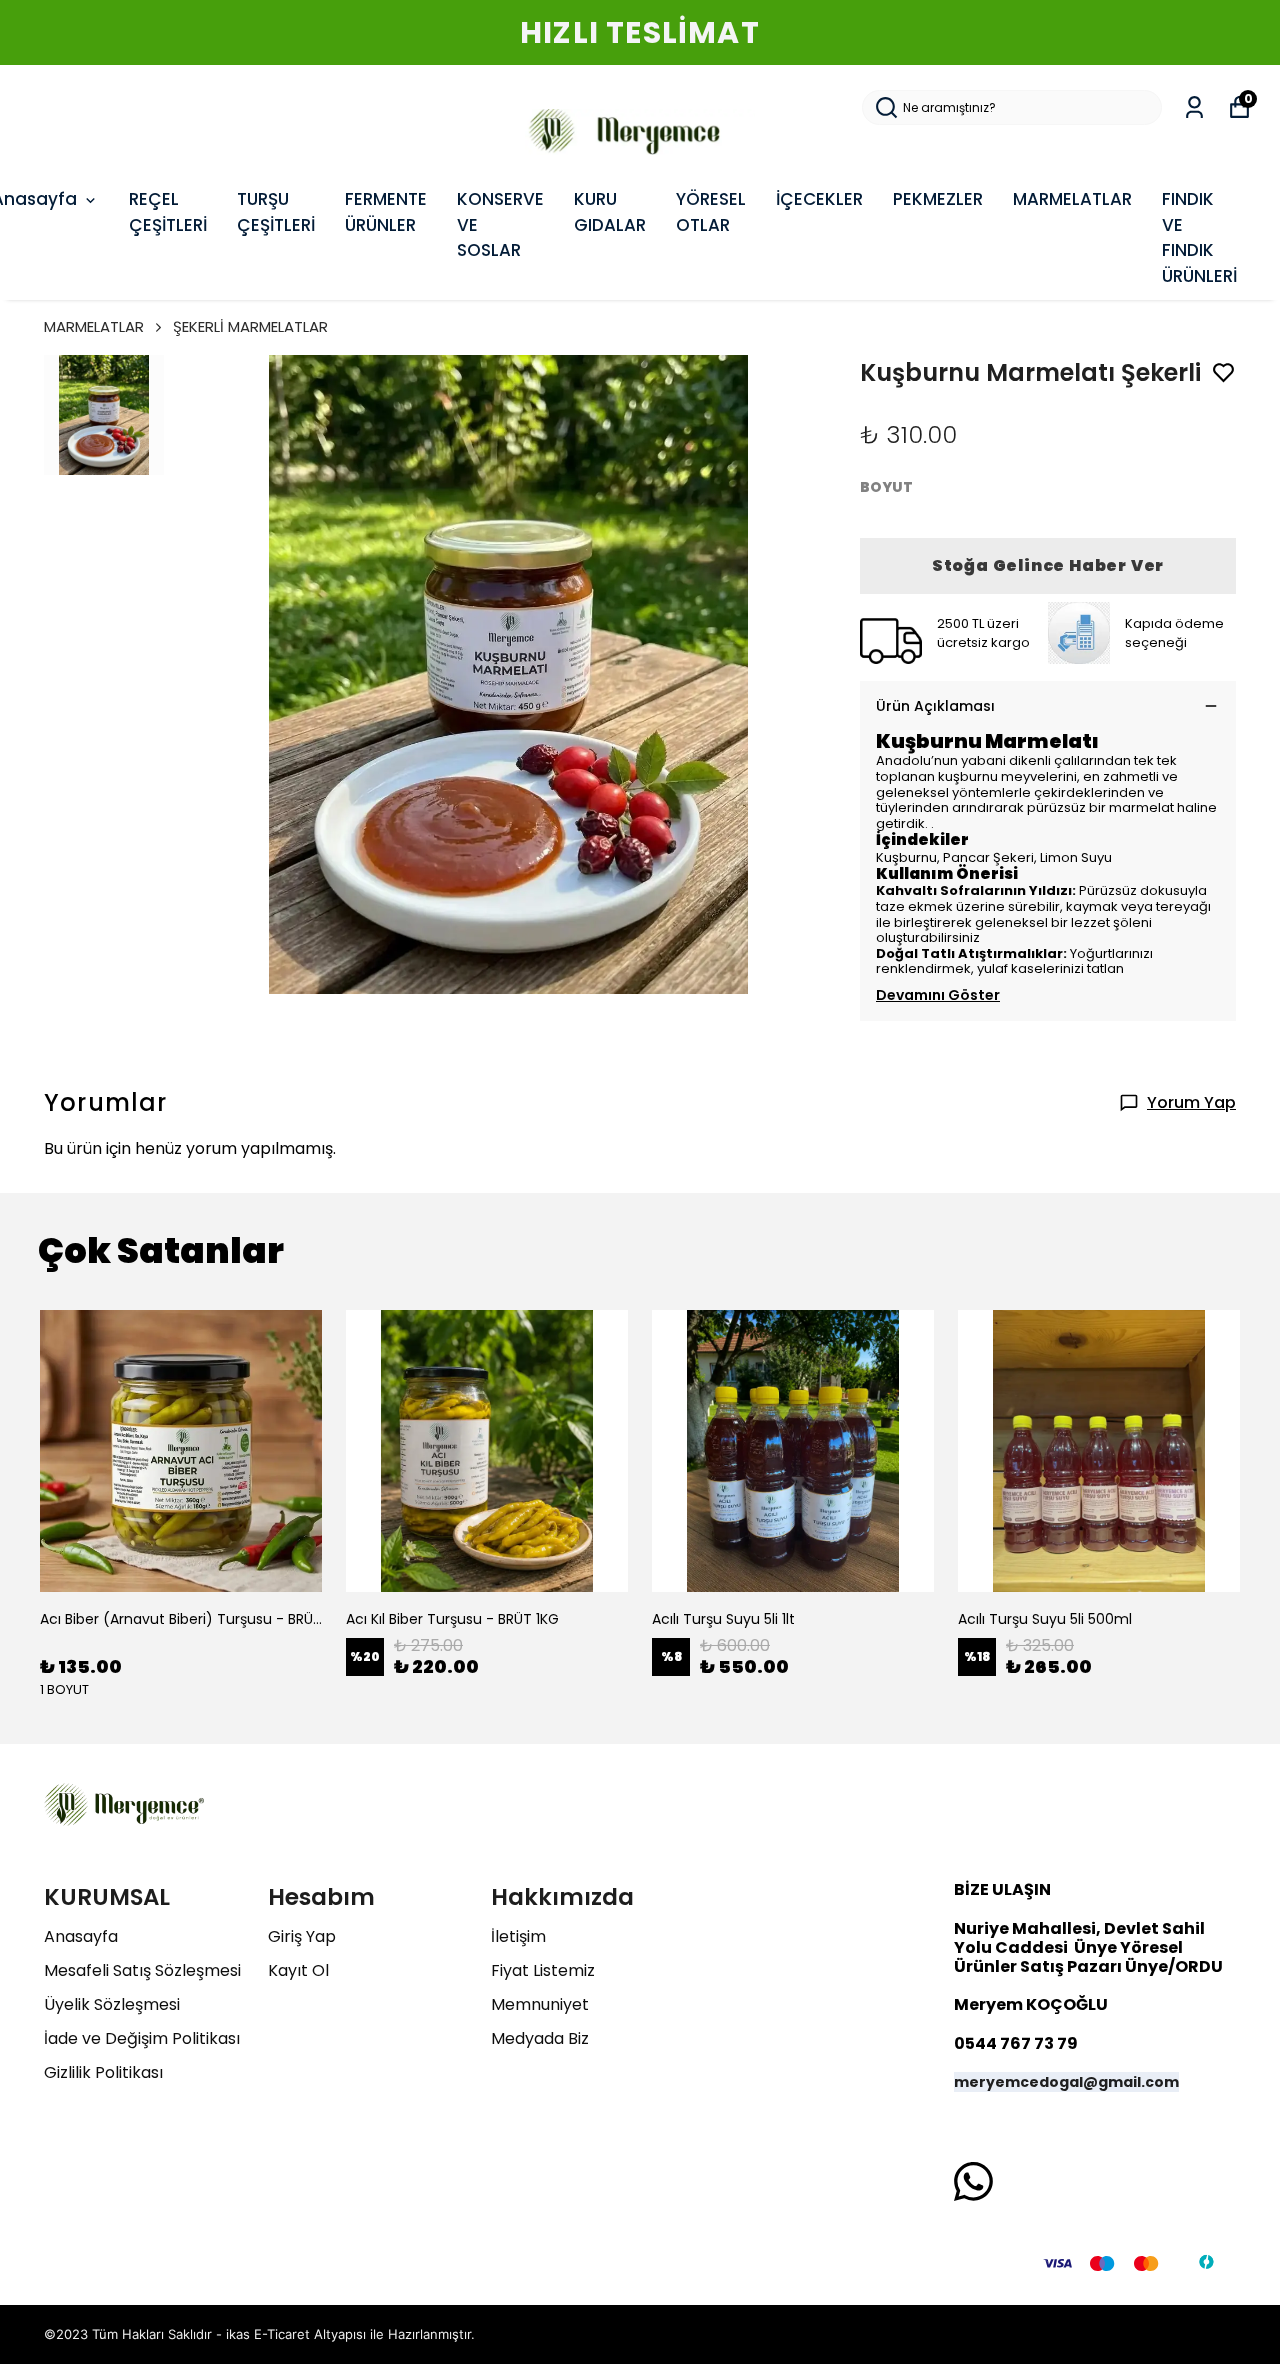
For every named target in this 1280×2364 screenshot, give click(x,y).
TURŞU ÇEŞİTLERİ (276, 212)
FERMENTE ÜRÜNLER (386, 212)
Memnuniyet (540, 2004)
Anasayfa (81, 1936)
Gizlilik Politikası (103, 2072)
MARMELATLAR (1072, 199)
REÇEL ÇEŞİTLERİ (168, 212)
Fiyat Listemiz (543, 1970)
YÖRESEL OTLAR (711, 212)
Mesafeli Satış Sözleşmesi (142, 1970)
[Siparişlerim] (1194, 107)
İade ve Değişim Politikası (142, 2038)
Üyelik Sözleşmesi (112, 2004)
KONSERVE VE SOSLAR (500, 224)
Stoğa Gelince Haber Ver (1048, 565)
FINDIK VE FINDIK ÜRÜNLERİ (1199, 237)
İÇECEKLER (819, 199)
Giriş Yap (302, 1936)
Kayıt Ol (298, 1970)
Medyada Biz (540, 2038)
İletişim (518, 1936)
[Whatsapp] (973, 2181)
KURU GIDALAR (610, 212)
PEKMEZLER (938, 199)
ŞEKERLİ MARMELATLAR (250, 326)
